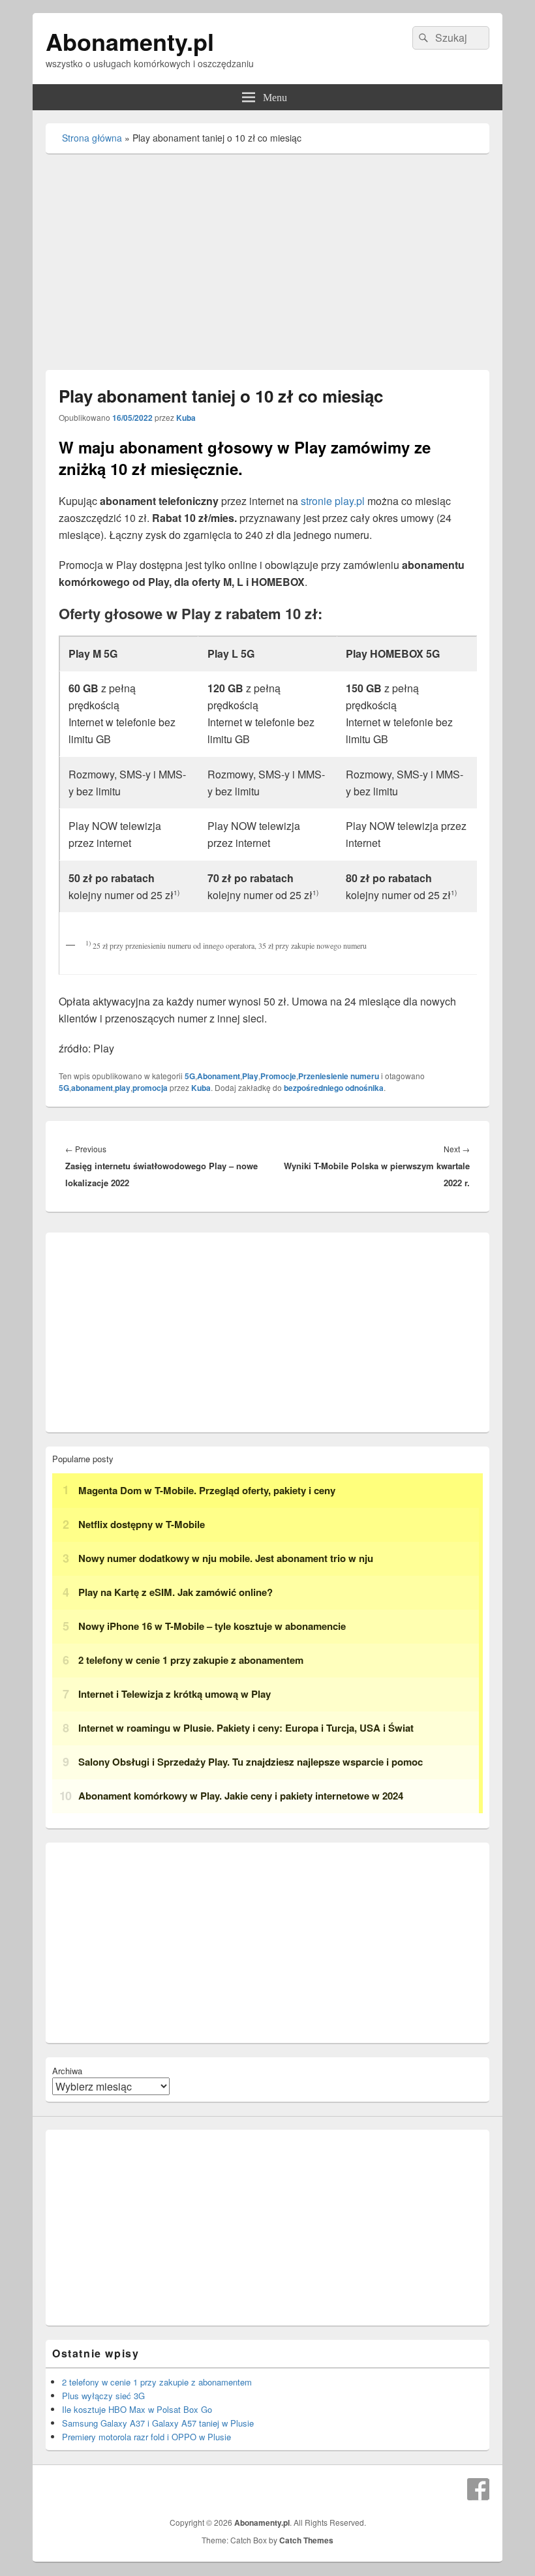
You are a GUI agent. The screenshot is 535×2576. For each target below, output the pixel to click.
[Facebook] (478, 2489)
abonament (92, 1088)
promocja (150, 1088)
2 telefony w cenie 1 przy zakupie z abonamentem (157, 2382)
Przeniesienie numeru (339, 1076)
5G (190, 1076)
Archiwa (67, 2071)
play (123, 1088)
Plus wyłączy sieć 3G (103, 2396)
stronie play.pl (333, 501)
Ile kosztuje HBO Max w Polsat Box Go (137, 2409)
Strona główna (92, 138)
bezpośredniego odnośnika (334, 1088)
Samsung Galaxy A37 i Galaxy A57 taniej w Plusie (158, 2423)
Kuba (186, 418)
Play (250, 1076)
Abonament (219, 1076)
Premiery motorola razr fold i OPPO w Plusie (146, 2437)
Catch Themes (306, 2540)
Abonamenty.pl (130, 41)
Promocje (278, 1076)
